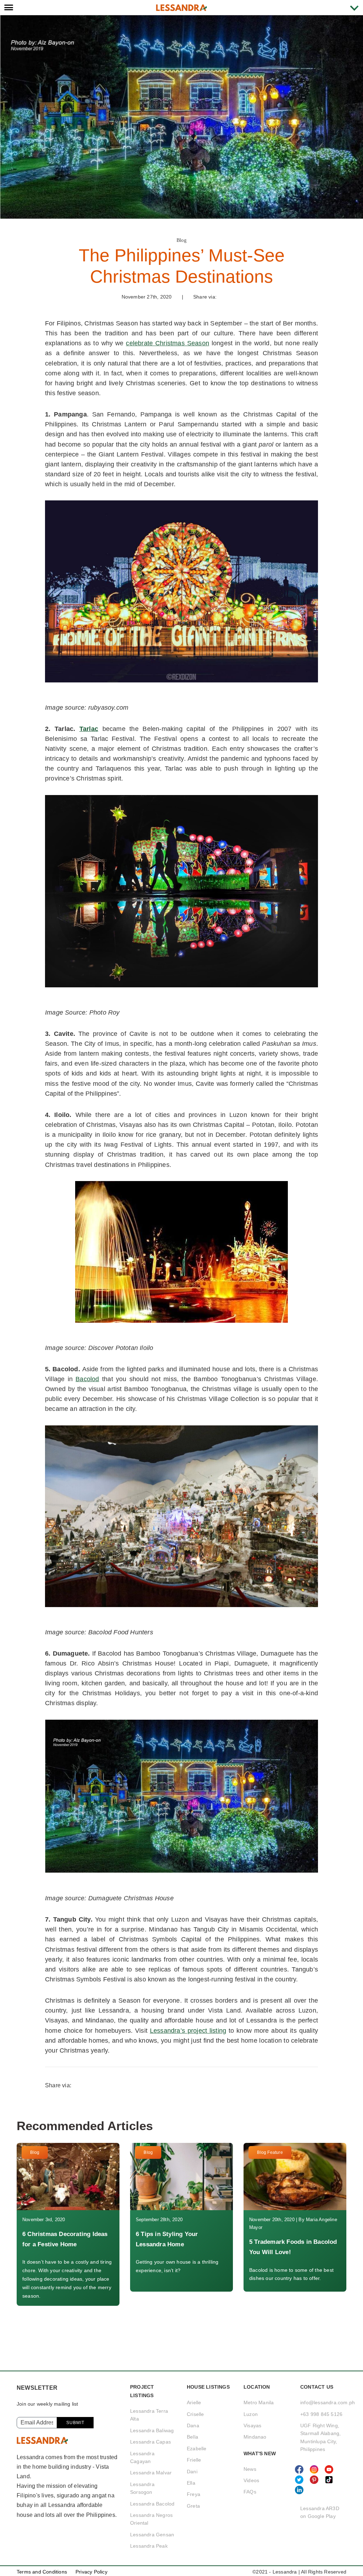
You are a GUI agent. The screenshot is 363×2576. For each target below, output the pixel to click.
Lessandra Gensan (152, 2535)
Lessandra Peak (149, 2546)
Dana (193, 2425)
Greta (193, 2506)
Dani (192, 2472)
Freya (194, 2494)
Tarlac (89, 729)
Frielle (194, 2460)
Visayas (252, 2425)
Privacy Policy (91, 2572)
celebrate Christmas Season (167, 343)
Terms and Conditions (42, 2572)
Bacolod (87, 1379)
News (250, 2469)
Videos (251, 2480)
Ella (191, 2483)
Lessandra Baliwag (152, 2430)
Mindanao (255, 2437)
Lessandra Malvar (151, 2473)
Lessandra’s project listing (188, 2031)
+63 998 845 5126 (321, 2414)
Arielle (194, 2402)
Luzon (251, 2414)
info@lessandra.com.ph (328, 2402)
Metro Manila (259, 2402)
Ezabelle (197, 2449)
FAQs (250, 2492)
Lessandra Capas (150, 2442)
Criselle (196, 2414)
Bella (192, 2437)
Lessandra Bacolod (152, 2504)
